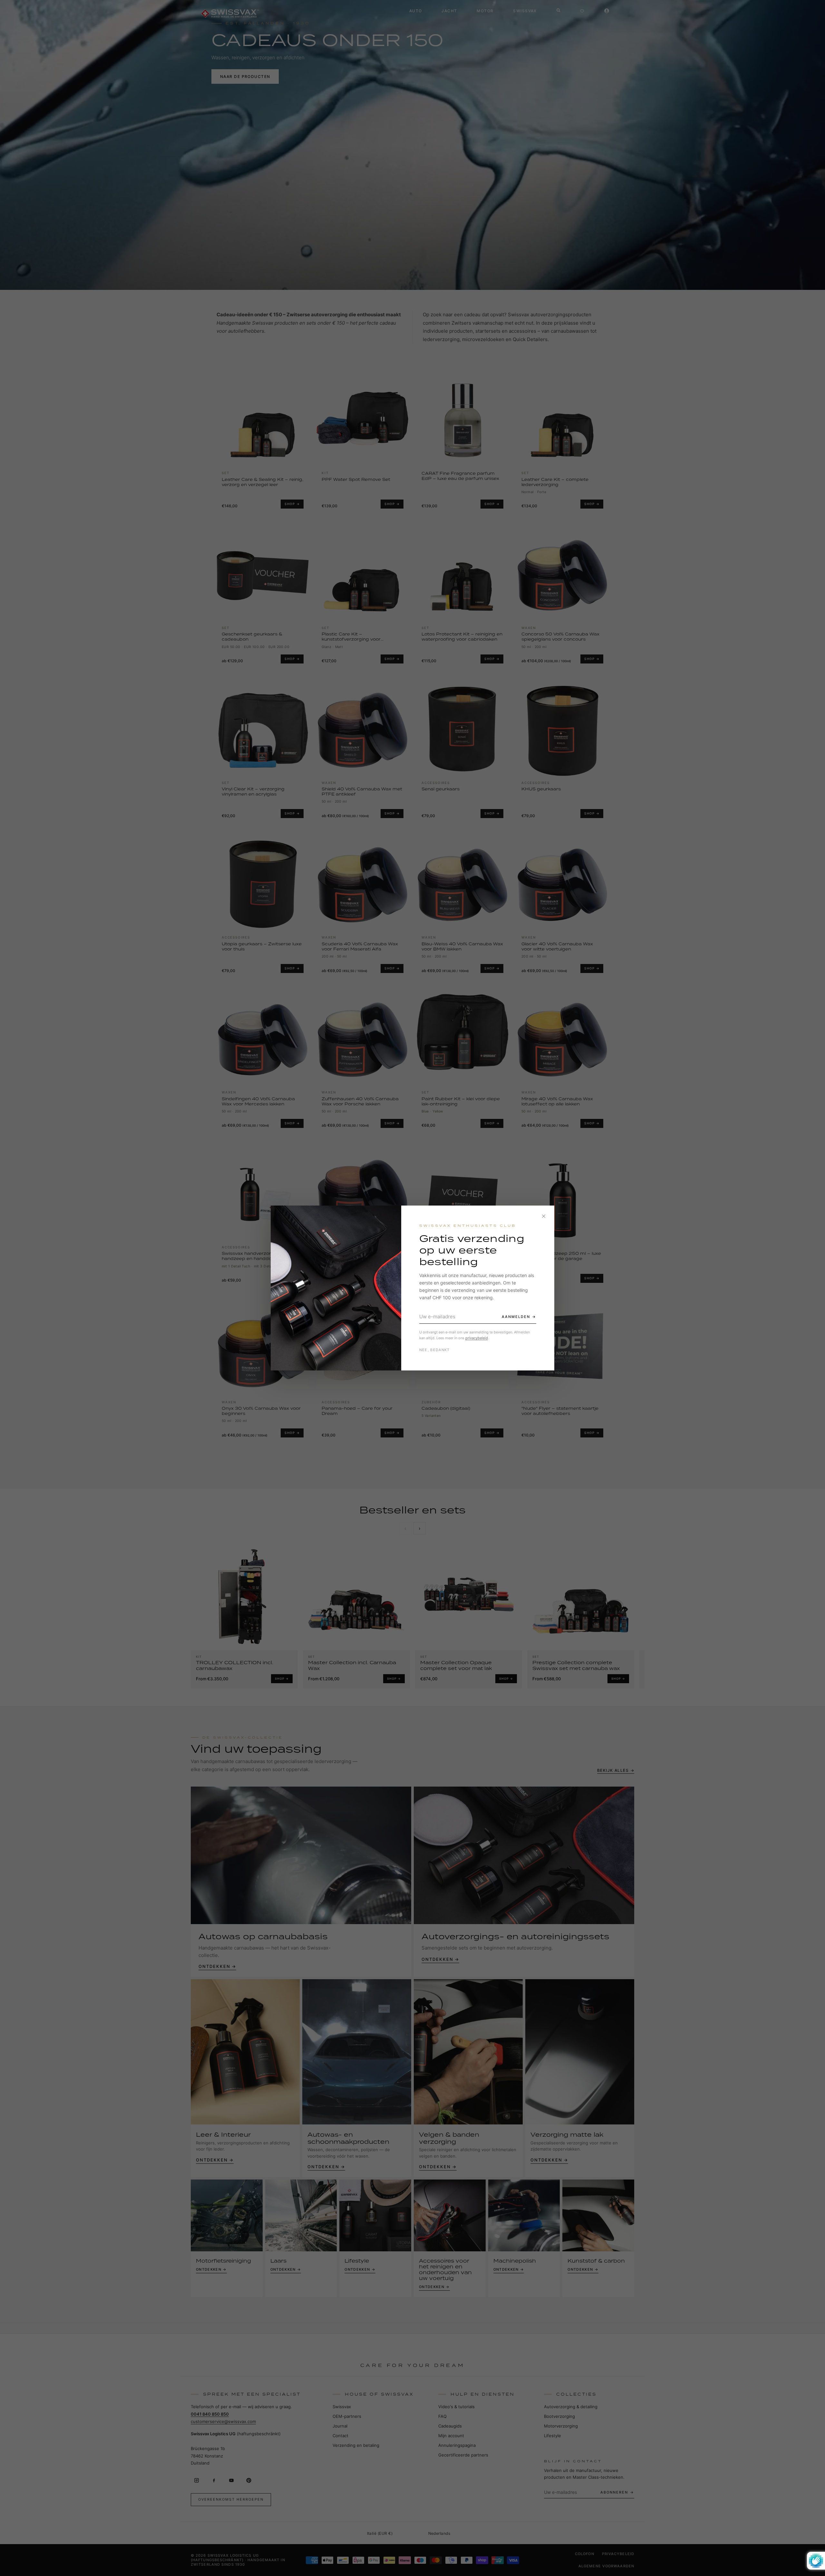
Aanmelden (516, 1317)
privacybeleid (477, 1338)
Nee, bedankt (435, 1350)
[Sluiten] (544, 1216)
